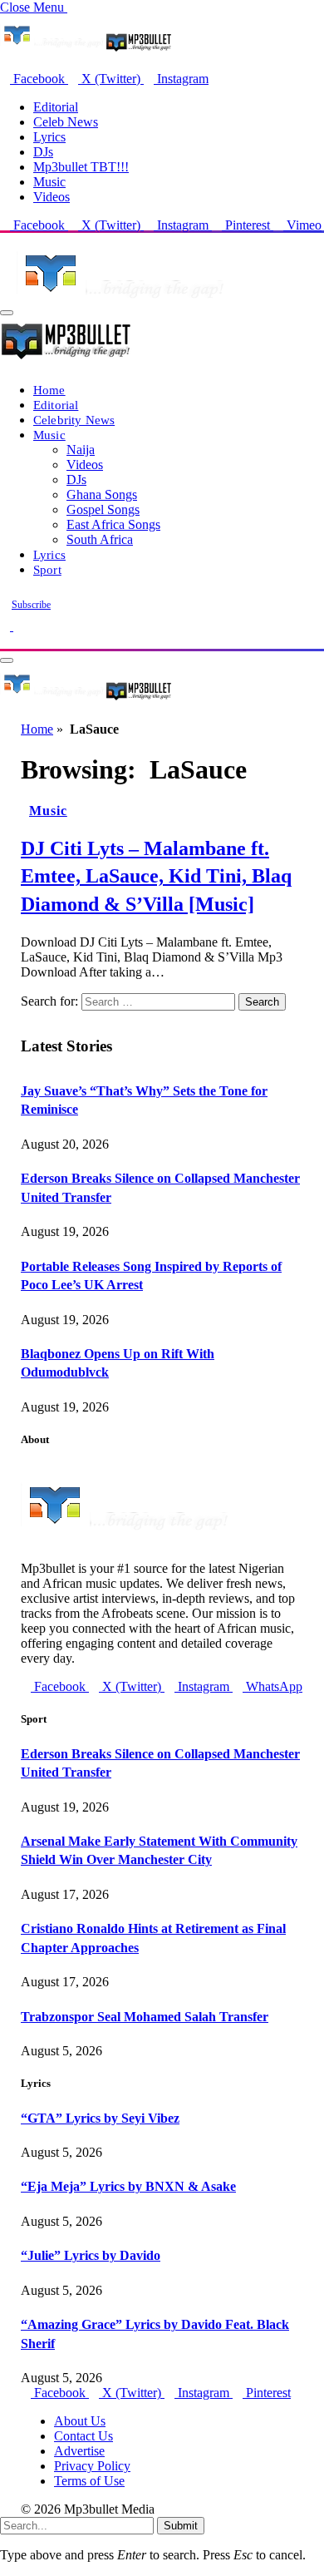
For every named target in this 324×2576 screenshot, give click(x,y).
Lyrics (49, 137)
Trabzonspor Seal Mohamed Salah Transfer (145, 2017)
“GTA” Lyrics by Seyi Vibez (100, 2118)
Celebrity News (74, 420)
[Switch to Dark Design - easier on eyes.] (7, 626)
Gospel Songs (103, 509)
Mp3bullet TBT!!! (81, 167)
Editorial (56, 107)
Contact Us (83, 2436)
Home (49, 390)
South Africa (100, 539)
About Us (80, 2421)
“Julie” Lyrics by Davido (91, 2255)
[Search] (5, 641)
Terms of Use (89, 2481)
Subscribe (31, 605)
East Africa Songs (113, 524)
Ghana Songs (102, 494)
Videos (52, 197)
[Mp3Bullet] (86, 699)
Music (49, 182)
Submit (181, 2526)
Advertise (79, 2451)
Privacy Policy (92, 2466)
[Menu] (7, 313)
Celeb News (66, 122)
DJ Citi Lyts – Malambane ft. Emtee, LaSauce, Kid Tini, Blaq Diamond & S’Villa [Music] (156, 876)
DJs (43, 152)
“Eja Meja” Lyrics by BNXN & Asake (128, 2186)
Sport (47, 569)
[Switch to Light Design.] (18, 626)
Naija (81, 450)
